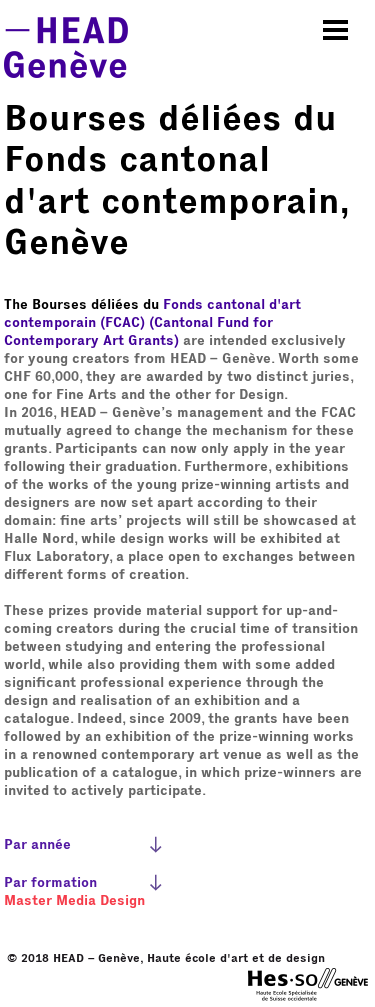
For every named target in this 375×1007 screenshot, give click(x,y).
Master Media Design (74, 901)
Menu (336, 30)
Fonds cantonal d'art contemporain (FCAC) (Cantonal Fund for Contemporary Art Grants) (152, 323)
